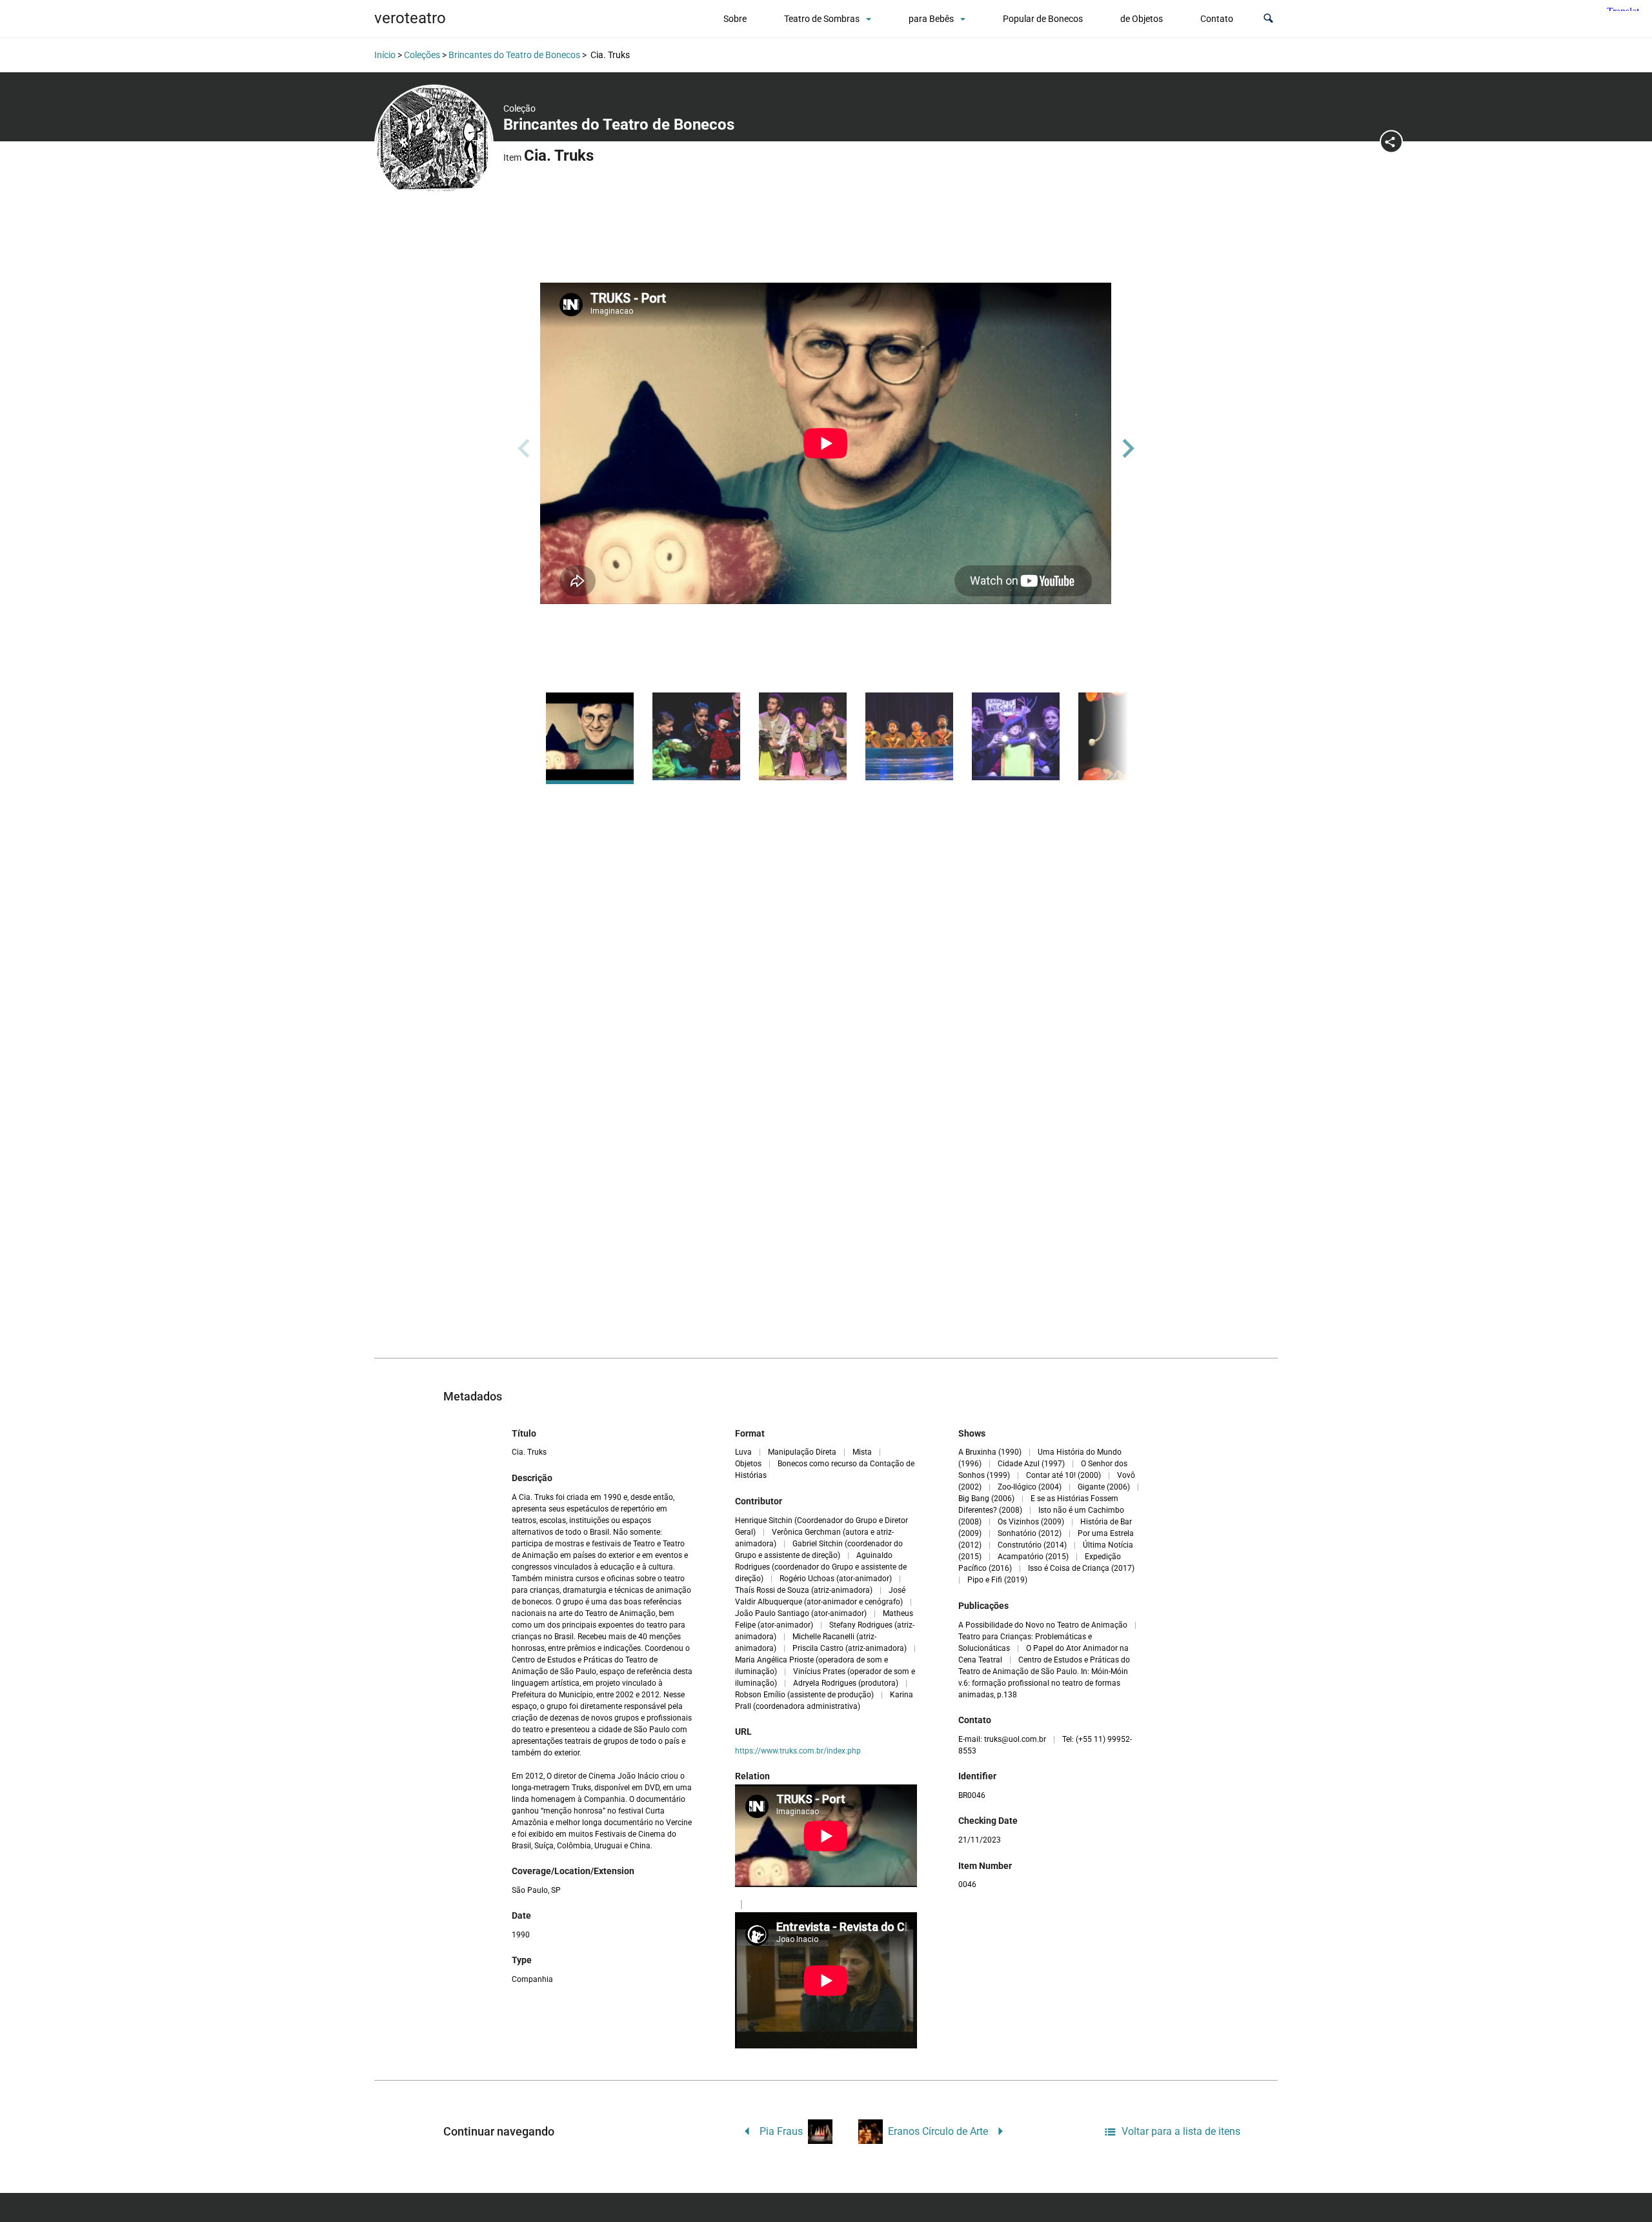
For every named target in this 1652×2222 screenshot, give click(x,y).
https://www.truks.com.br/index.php (798, 1751)
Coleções (422, 55)
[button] (1268, 19)
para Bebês (931, 19)
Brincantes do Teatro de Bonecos (514, 55)
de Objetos (1142, 19)
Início (385, 55)
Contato (1217, 19)
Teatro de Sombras (822, 19)
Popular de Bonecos (1043, 19)
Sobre (735, 19)
